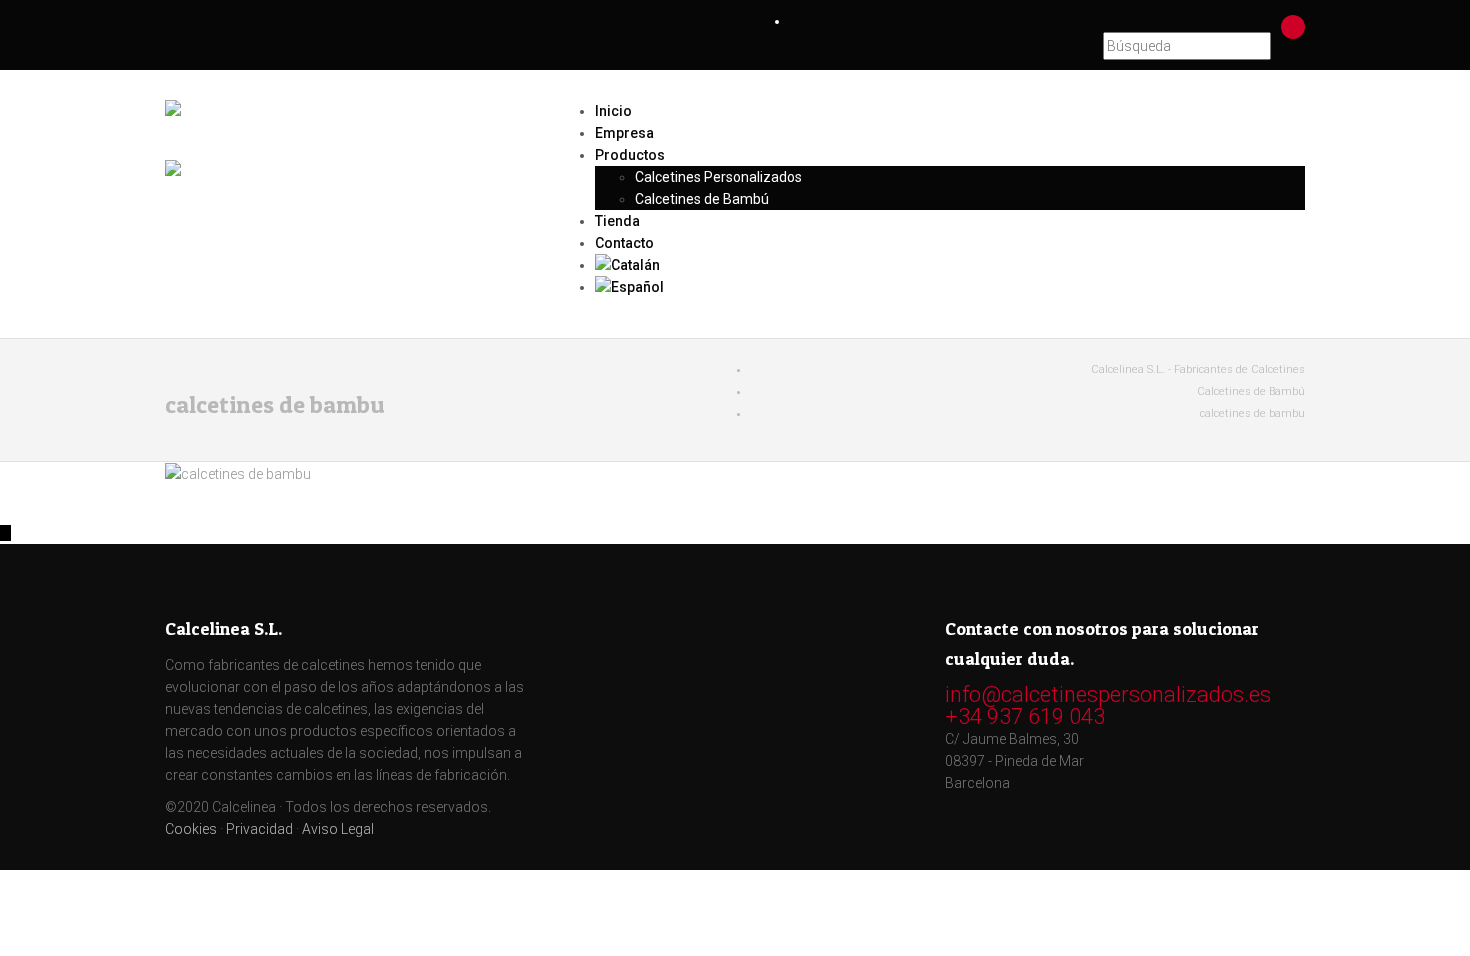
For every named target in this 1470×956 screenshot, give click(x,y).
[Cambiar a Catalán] (950, 265)
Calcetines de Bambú (702, 199)
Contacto (624, 243)
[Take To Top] (5, 533)
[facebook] (1077, 21)
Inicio (613, 111)
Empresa (624, 133)
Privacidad (259, 829)
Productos (630, 155)
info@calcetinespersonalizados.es (1108, 694)
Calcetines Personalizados (718, 177)
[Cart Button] (1293, 26)
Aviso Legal (338, 829)
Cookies (191, 829)
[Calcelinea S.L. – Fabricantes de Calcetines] (345, 127)
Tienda (617, 221)
